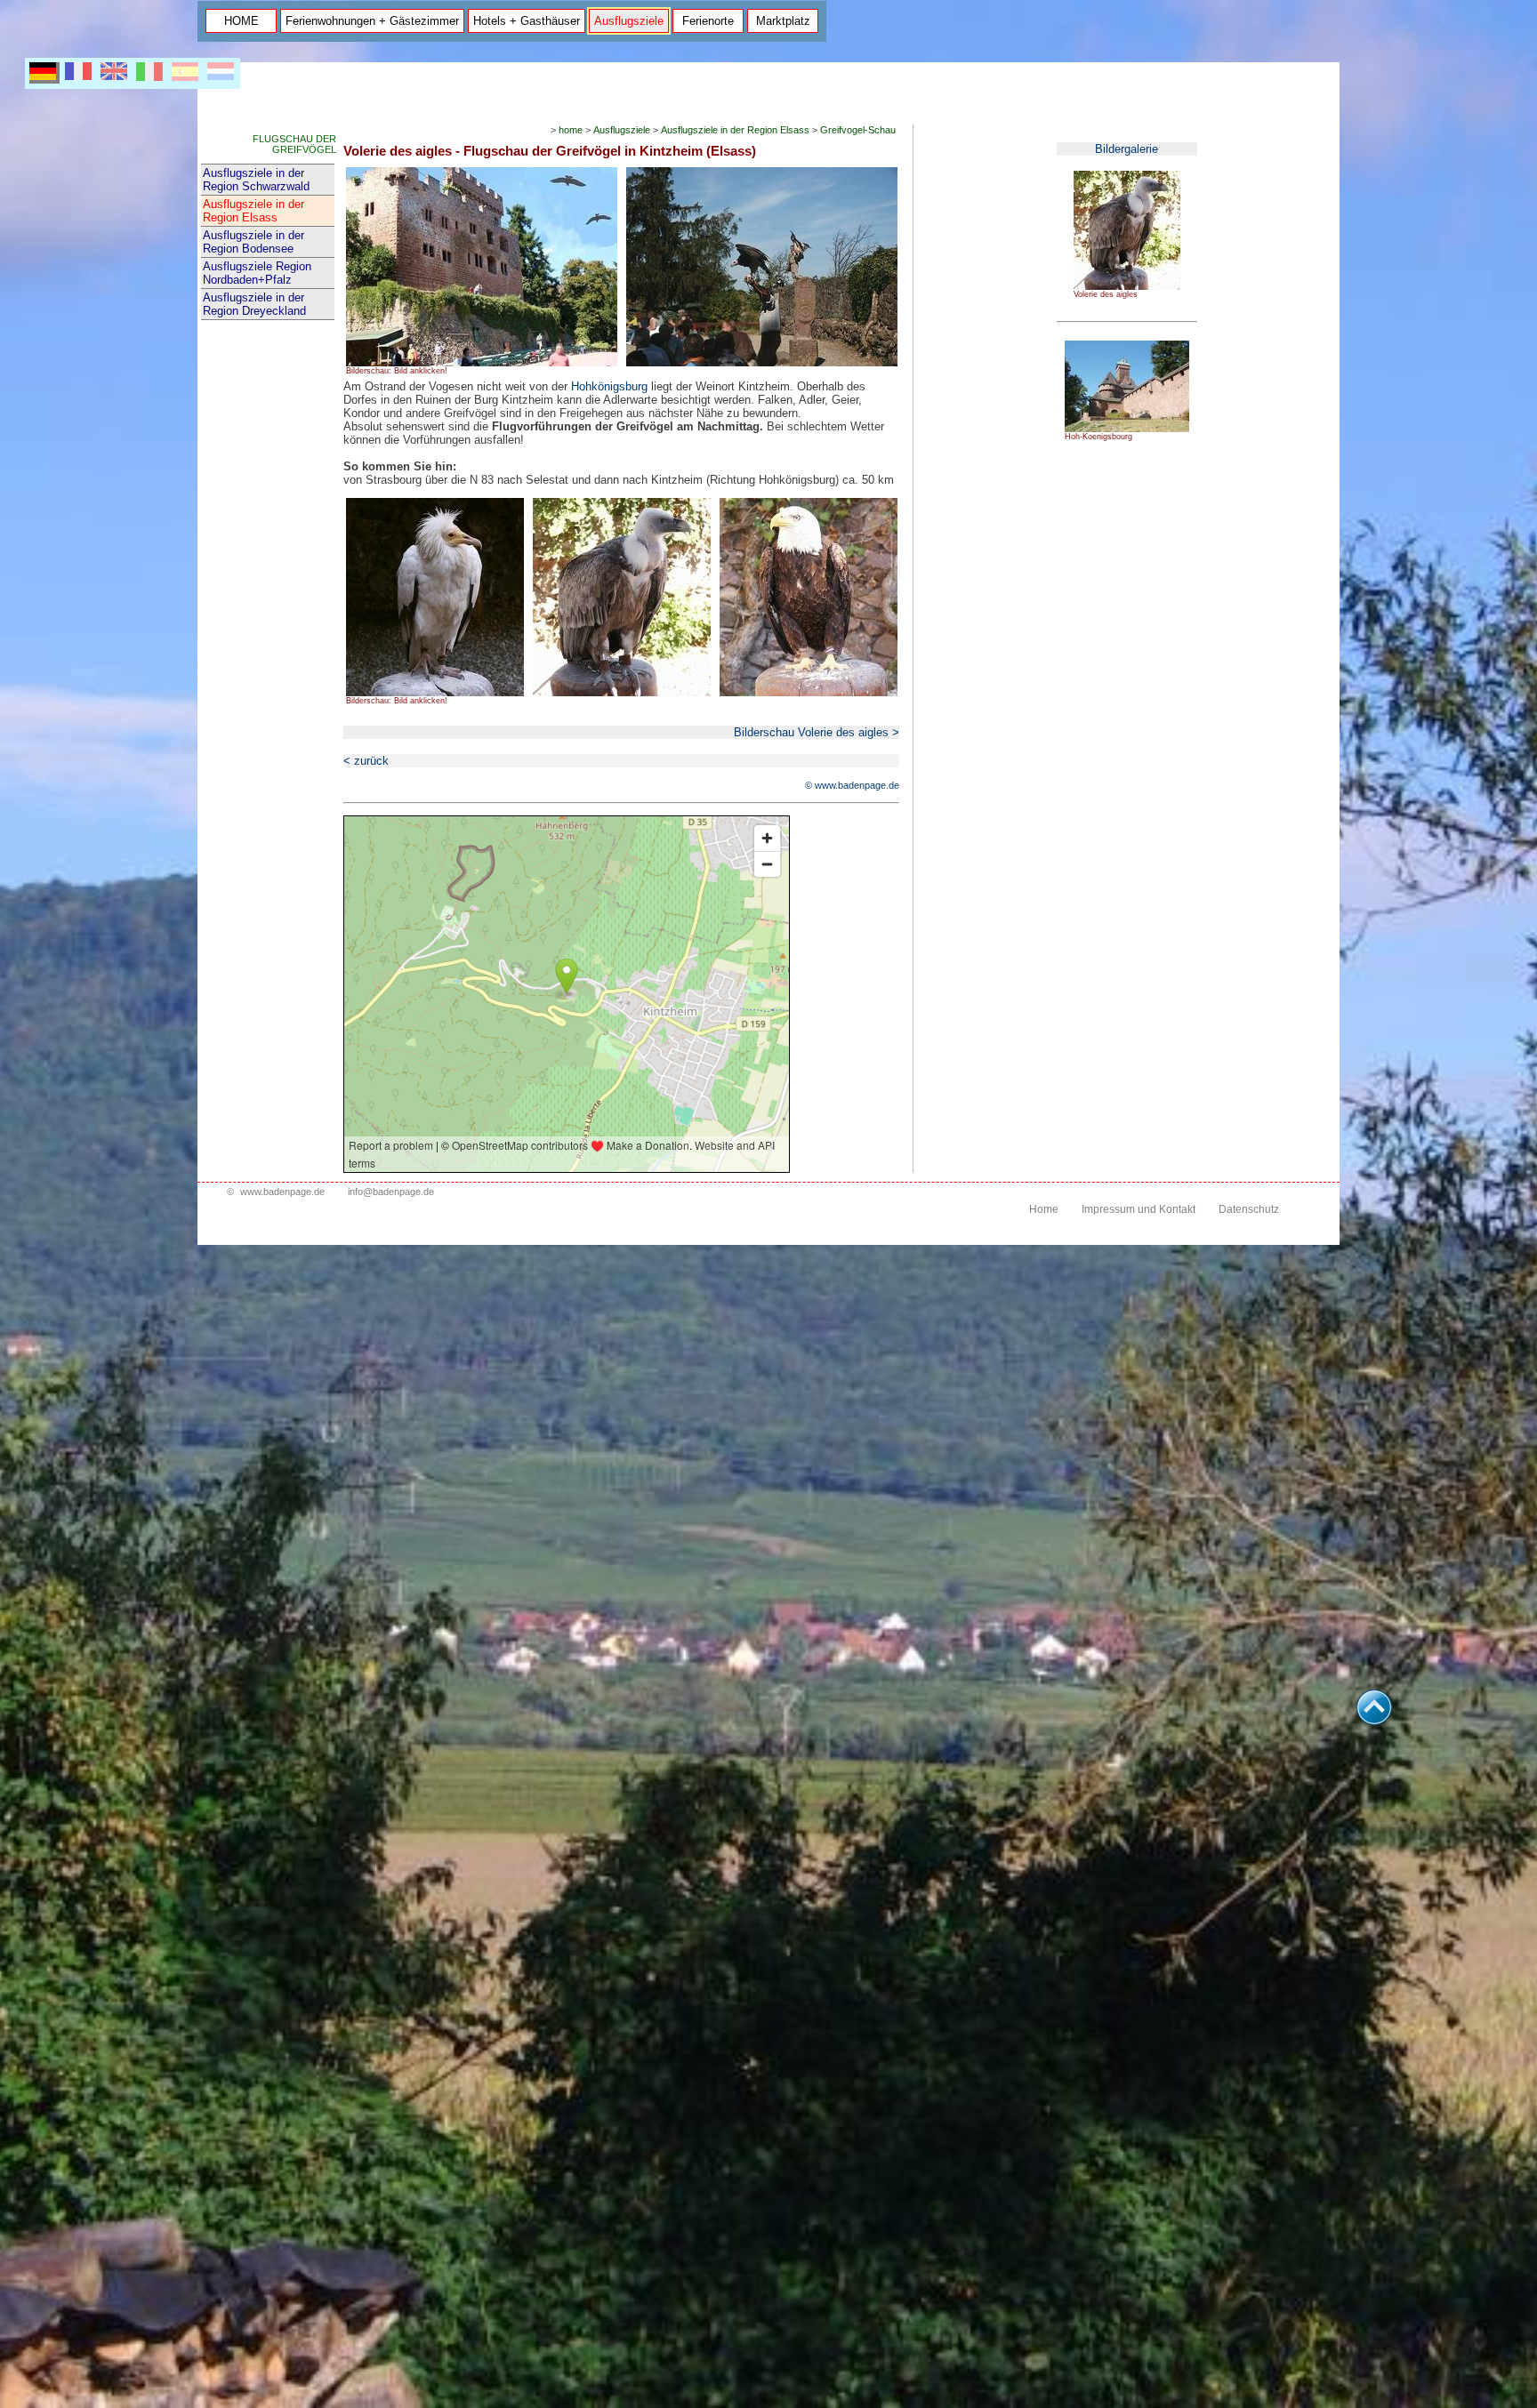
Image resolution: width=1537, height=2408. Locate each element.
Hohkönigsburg (609, 386)
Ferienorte (708, 21)
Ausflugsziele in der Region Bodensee (253, 242)
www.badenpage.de (282, 1192)
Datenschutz (1249, 1209)
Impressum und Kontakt (1139, 1209)
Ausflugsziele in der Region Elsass (253, 211)
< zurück (366, 761)
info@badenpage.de (391, 1192)
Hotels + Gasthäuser (527, 21)
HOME (241, 21)
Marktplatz (783, 21)
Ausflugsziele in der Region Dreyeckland (254, 304)
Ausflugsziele (629, 21)
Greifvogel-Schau (858, 130)
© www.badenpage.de (852, 785)
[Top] (1374, 1720)
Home (1044, 1209)
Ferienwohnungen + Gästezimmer (372, 21)
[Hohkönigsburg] (1127, 429)
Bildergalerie (1127, 149)
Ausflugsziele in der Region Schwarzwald (256, 180)
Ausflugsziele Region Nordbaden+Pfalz (257, 273)
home (571, 130)
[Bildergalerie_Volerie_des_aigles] (1127, 286)
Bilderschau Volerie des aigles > (817, 732)
